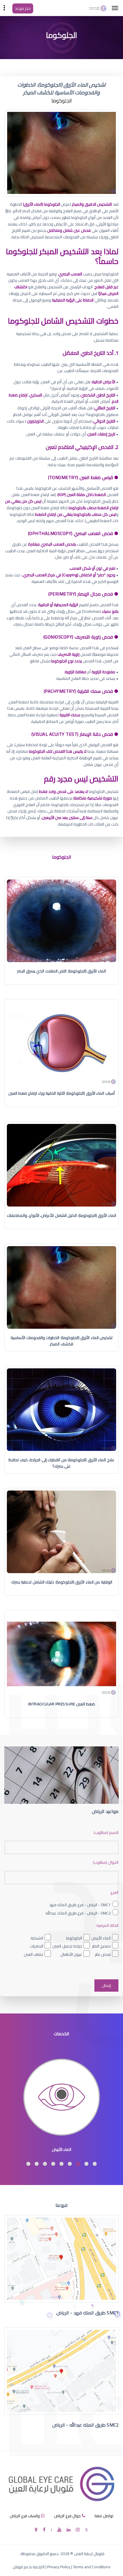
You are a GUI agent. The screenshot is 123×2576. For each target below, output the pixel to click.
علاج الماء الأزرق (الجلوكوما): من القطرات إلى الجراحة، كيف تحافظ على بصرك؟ (61, 1463)
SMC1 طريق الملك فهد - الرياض (88, 2313)
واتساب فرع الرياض (25, 2516)
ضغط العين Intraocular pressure (62, 1704)
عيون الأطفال (71, 1954)
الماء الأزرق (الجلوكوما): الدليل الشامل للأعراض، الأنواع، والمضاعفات (61, 1215)
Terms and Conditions (92, 2567)
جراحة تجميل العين (67, 1946)
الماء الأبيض (101, 1938)
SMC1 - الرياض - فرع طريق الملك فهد (80, 1905)
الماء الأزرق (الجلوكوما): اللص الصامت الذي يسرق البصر (61, 971)
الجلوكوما (74, 1938)
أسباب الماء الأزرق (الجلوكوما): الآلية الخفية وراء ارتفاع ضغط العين (61, 1093)
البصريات (37, 1946)
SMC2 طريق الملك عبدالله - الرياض (86, 2425)
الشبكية (37, 1938)
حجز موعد (23, 8)
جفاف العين (33, 1954)
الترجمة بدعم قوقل (29, 2567)
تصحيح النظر (101, 1946)
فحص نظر (103, 1954)
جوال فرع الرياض (67, 2516)
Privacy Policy (59, 2567)
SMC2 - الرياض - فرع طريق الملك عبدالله (78, 1913)
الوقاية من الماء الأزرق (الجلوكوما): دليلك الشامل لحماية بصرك (62, 1582)
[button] (95, 2164)
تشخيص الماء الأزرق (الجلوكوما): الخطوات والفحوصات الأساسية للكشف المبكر (61, 1341)
